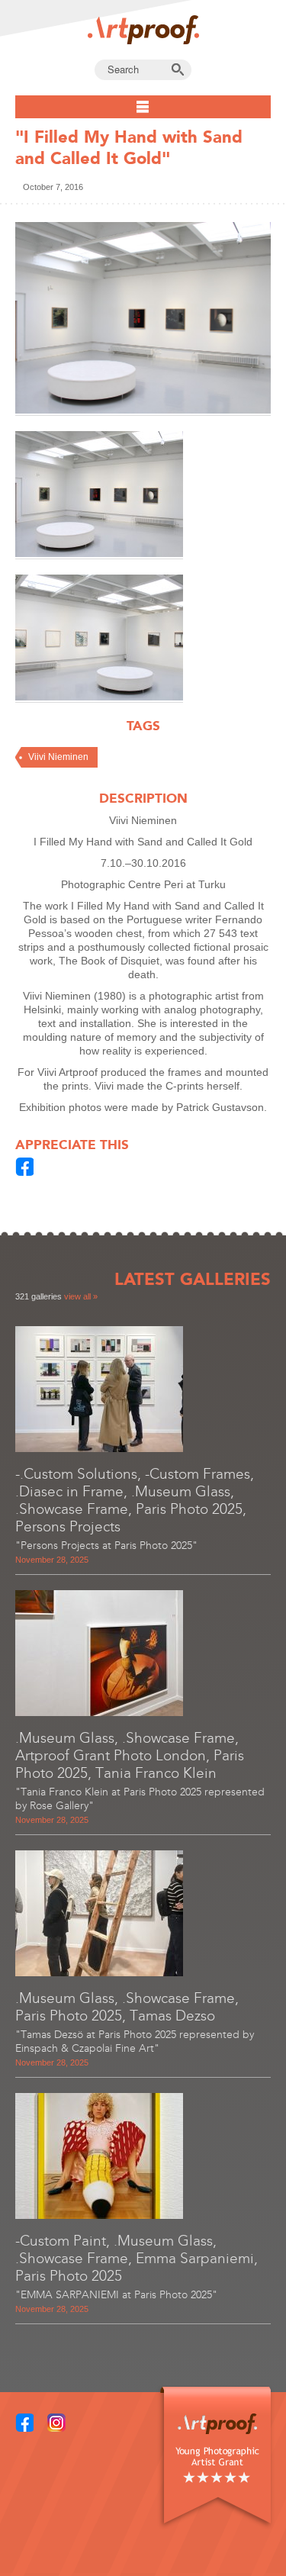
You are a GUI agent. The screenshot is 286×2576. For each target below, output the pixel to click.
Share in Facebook (25, 1167)
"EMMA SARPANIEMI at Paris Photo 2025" (116, 2295)
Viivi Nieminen (58, 757)
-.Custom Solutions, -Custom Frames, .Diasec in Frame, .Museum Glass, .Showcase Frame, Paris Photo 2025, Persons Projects (135, 1500)
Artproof (143, 30)
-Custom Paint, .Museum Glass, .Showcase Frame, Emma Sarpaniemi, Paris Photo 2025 (137, 2258)
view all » (81, 1296)
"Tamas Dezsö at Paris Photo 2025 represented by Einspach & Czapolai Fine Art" (135, 2041)
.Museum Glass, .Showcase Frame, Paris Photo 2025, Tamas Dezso (127, 2007)
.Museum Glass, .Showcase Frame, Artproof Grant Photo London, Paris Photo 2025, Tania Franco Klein (130, 1755)
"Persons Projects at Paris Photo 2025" (106, 1546)
